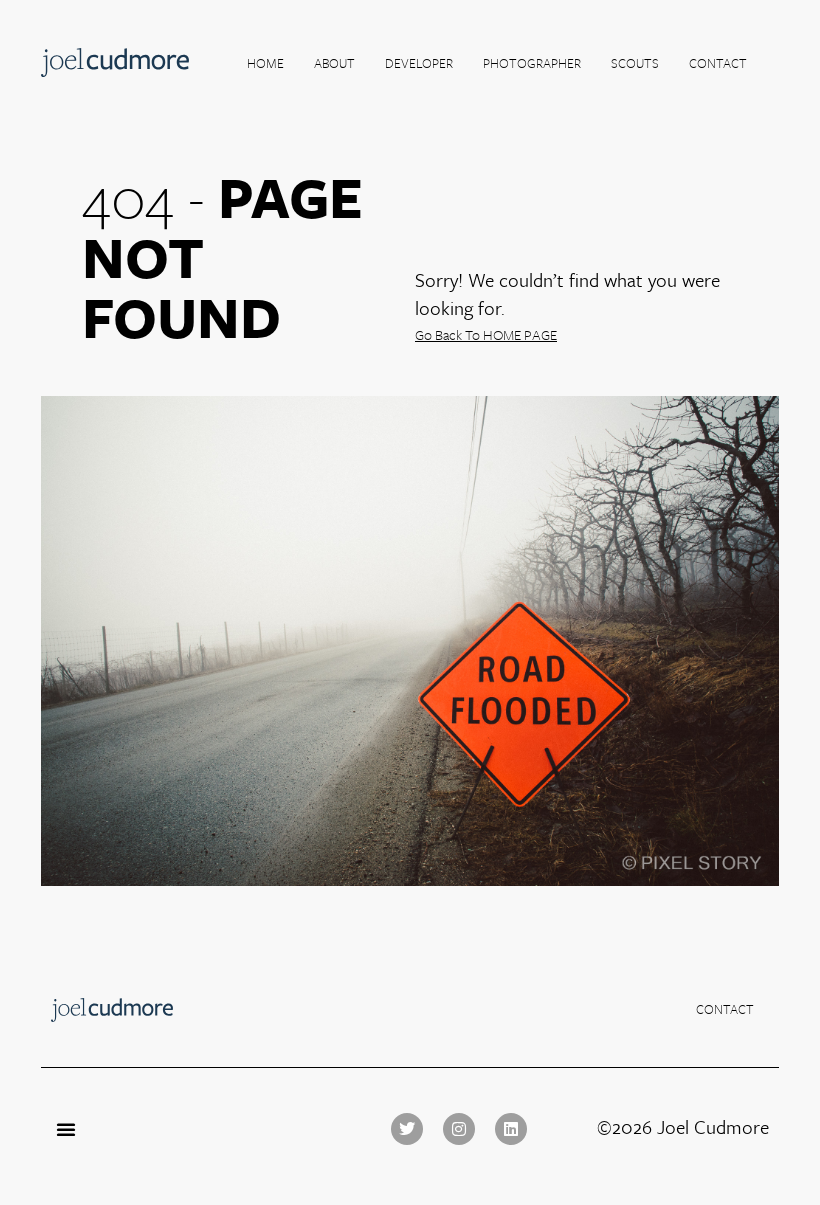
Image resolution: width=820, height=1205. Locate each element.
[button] (66, 1129)
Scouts (635, 63)
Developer (419, 63)
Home (265, 63)
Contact (718, 63)
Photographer (532, 63)
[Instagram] (459, 1129)
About (334, 63)
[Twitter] (407, 1129)
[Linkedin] (511, 1129)
